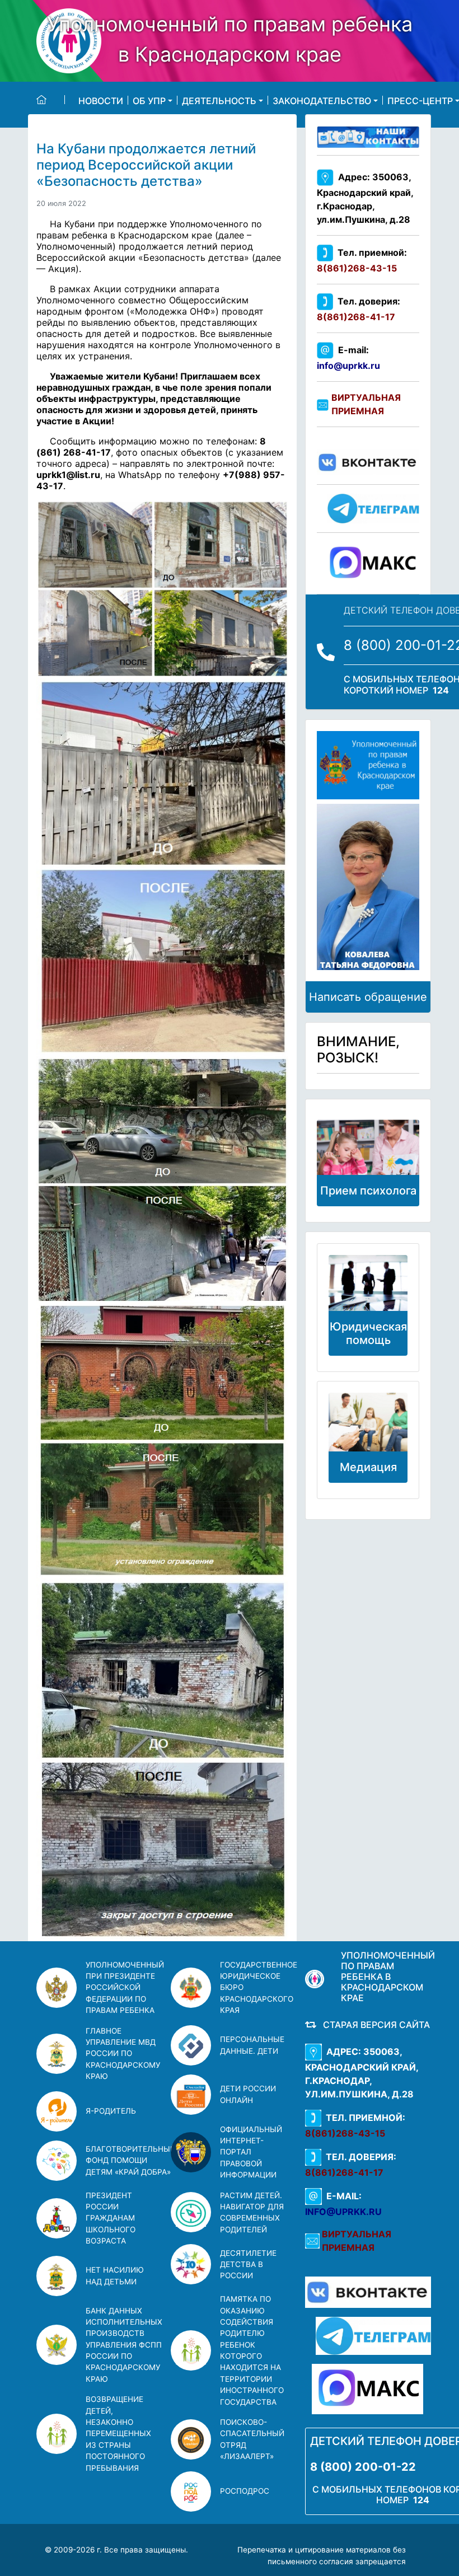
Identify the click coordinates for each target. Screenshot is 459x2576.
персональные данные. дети (252, 2045)
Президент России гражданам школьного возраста (111, 2218)
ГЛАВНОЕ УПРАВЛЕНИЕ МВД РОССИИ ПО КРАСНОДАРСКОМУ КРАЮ (123, 2054)
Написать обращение (368, 997)
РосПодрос (245, 2491)
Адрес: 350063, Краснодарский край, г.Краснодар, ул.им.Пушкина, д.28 (365, 198)
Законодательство (322, 100)
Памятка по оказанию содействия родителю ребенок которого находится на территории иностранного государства (252, 2350)
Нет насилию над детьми (115, 2275)
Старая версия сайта (374, 2025)
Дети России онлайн (248, 2094)
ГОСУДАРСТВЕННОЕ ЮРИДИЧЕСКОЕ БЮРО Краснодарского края (259, 1988)
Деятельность (219, 100)
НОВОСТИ (101, 100)
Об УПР (149, 100)
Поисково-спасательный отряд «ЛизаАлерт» (252, 2439)
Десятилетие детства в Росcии (248, 2264)
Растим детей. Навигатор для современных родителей (252, 2212)
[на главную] (51, 100)
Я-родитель (111, 2111)
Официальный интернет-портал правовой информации (251, 2152)
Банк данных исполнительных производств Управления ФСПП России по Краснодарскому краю (124, 2345)
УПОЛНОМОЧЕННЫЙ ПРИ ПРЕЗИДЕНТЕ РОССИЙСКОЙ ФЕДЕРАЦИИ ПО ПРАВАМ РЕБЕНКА (125, 1988)
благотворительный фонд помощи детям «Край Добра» (131, 2160)
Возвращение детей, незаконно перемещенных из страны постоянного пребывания (118, 2433)
